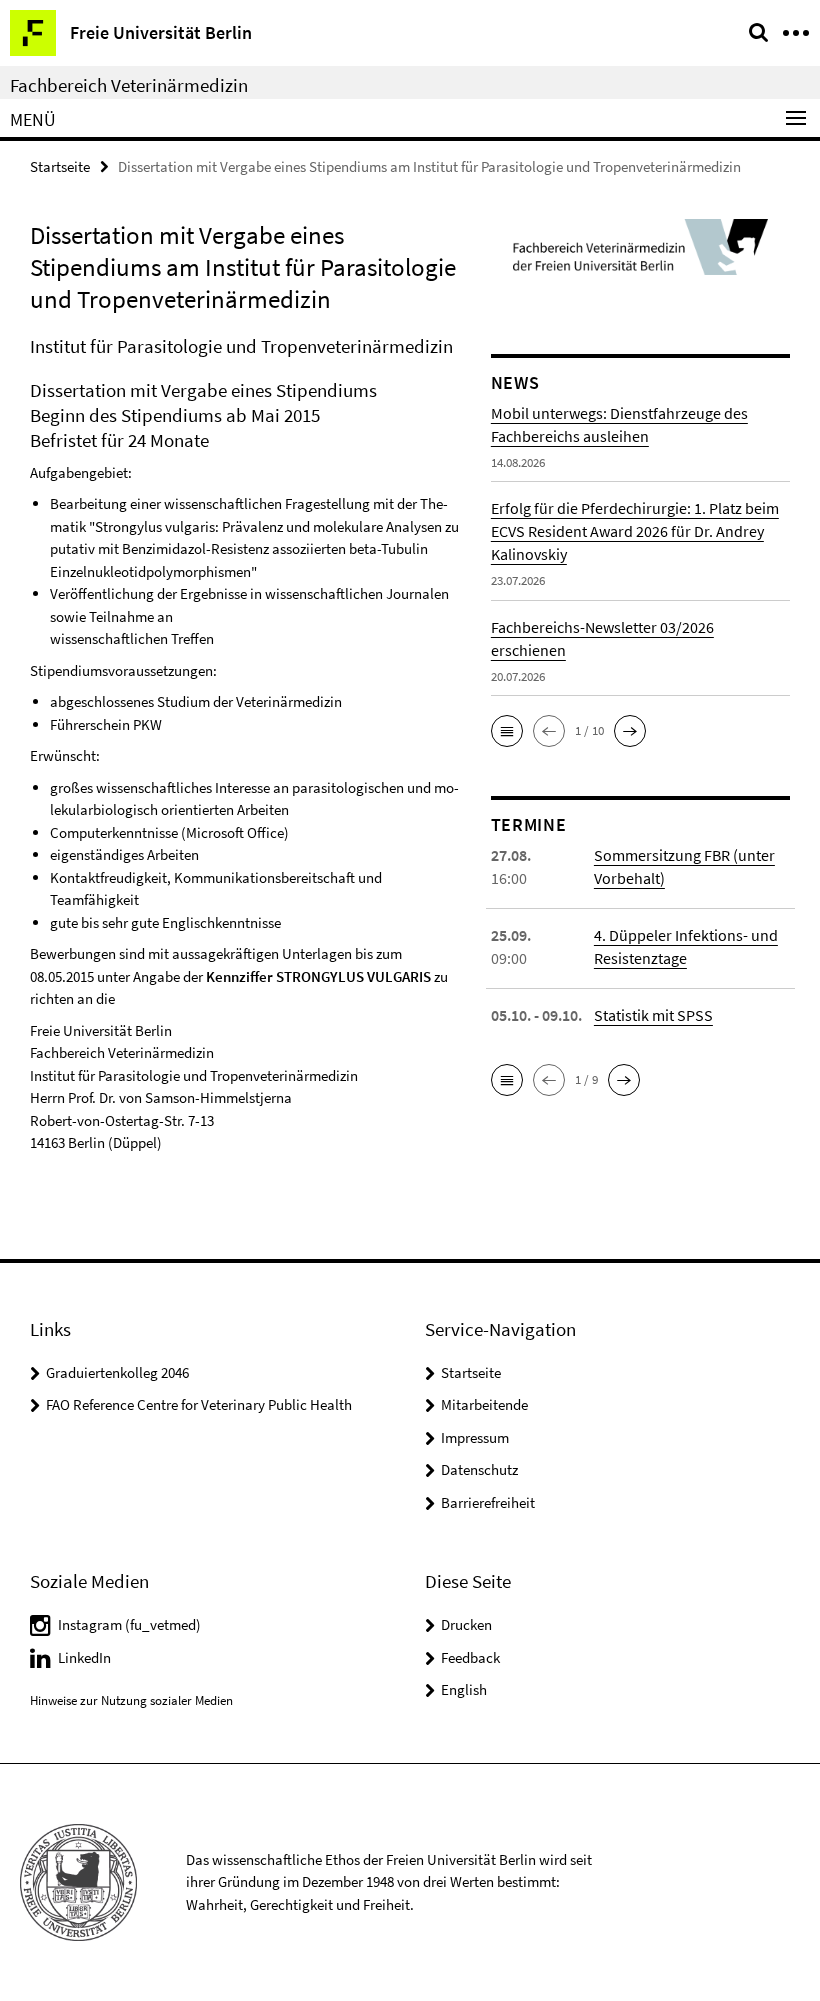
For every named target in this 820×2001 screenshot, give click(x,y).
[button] (507, 731)
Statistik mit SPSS (653, 1015)
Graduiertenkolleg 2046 (117, 1372)
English (464, 1689)
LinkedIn (84, 1657)
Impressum (475, 1437)
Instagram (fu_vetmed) (129, 1624)
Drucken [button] (466, 1624)
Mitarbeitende (484, 1404)
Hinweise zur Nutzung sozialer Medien (131, 1700)
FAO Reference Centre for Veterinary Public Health (199, 1404)
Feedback (470, 1657)
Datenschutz (479, 1469)
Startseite (60, 166)
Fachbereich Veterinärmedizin (129, 85)
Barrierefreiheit (488, 1502)
